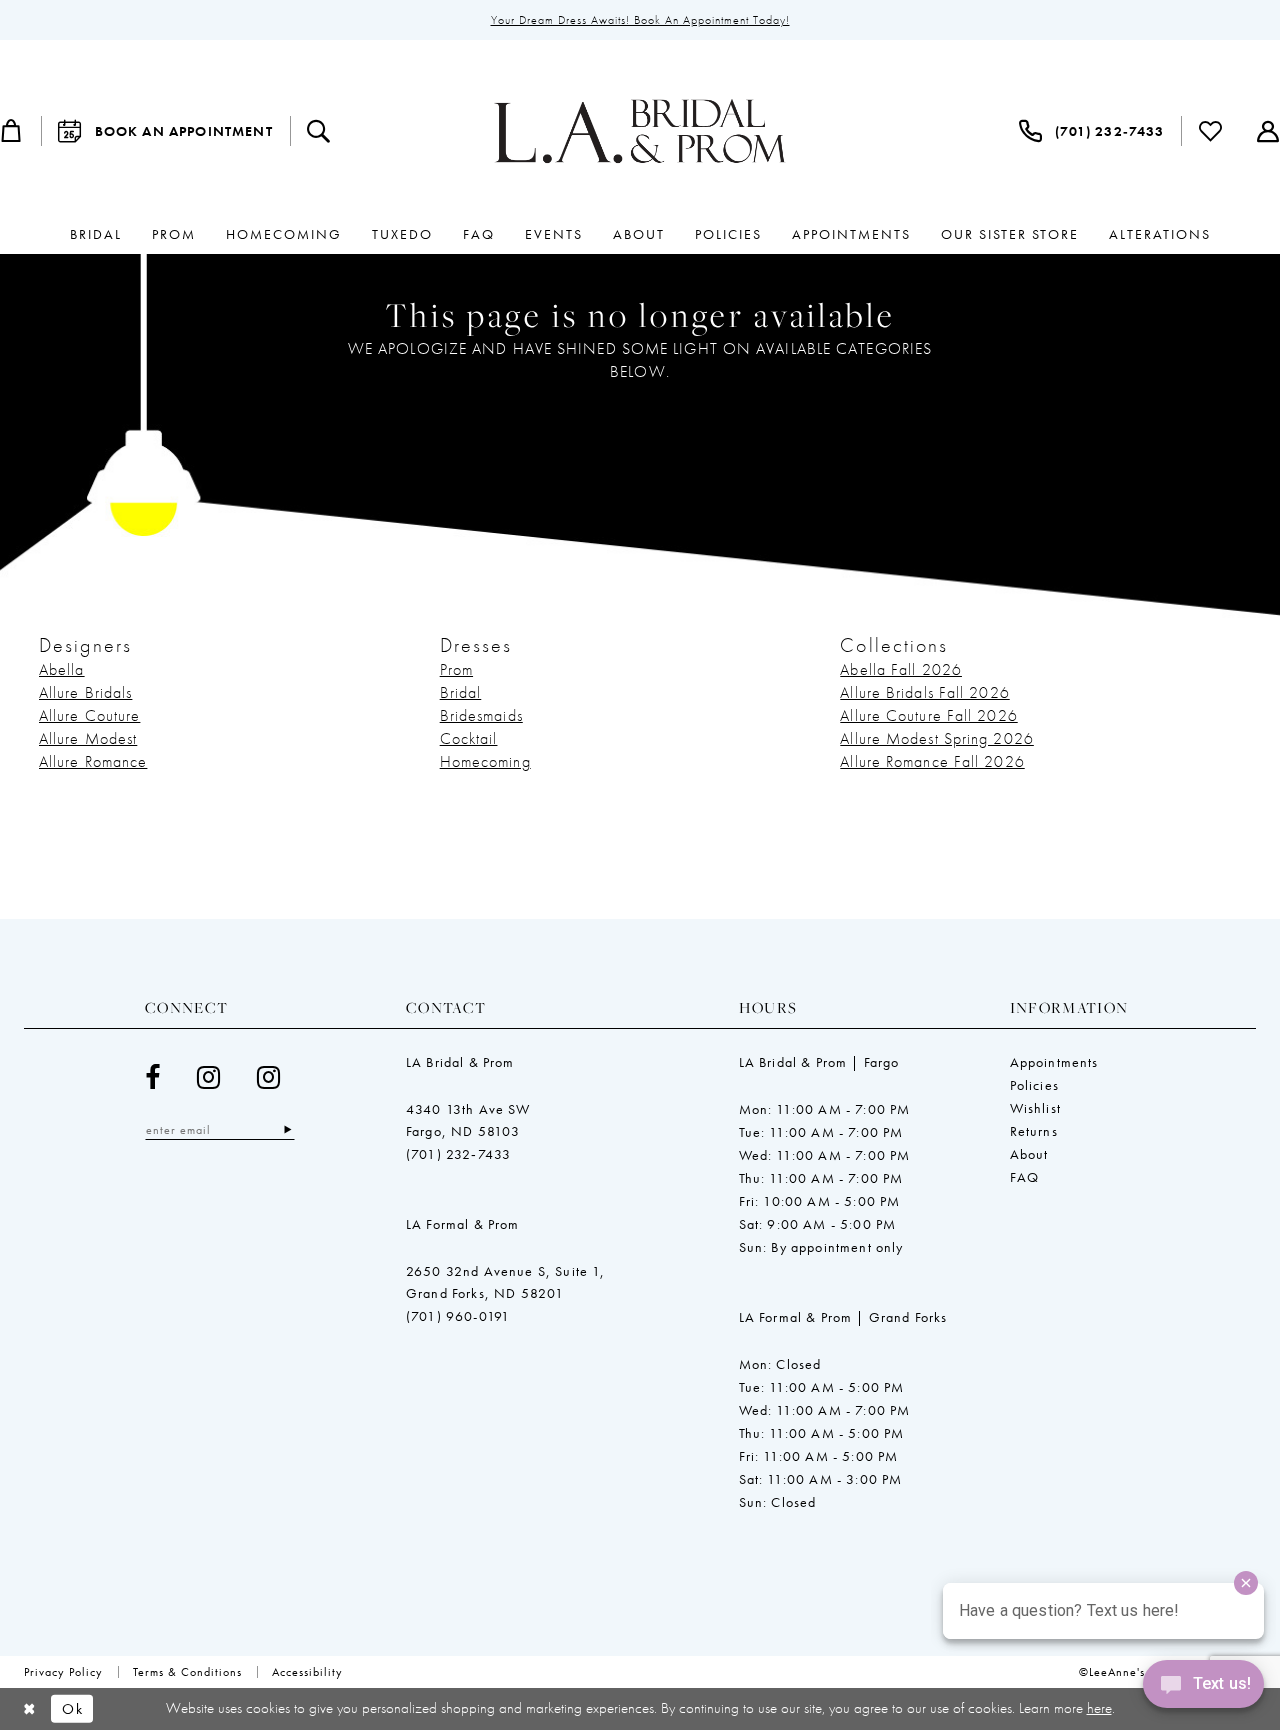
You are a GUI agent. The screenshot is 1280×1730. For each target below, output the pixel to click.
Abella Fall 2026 (901, 669)
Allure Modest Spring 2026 (937, 738)
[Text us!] (1203, 1689)
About (1029, 1154)
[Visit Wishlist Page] (1211, 131)
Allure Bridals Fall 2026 (924, 692)
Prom (456, 669)
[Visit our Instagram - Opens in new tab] (209, 1077)
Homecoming (485, 761)
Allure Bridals (85, 692)
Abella (62, 669)
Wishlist (1035, 1108)
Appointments (1054, 1062)
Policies (1034, 1085)
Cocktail (469, 738)
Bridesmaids (481, 715)
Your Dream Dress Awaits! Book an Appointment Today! (640, 20)
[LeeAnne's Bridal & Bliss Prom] (640, 131)
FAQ (1025, 1177)
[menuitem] (165, 131)
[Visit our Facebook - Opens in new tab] (153, 1077)
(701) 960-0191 (458, 1316)
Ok (72, 1709)
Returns (1034, 1131)
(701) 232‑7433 (458, 1154)
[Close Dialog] (29, 1708)
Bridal (461, 692)
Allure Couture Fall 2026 (928, 715)
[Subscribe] (287, 1129)
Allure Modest (88, 738)
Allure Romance (93, 761)
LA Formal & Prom (463, 1224)
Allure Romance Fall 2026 (932, 761)
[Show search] (319, 131)
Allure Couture (89, 715)
